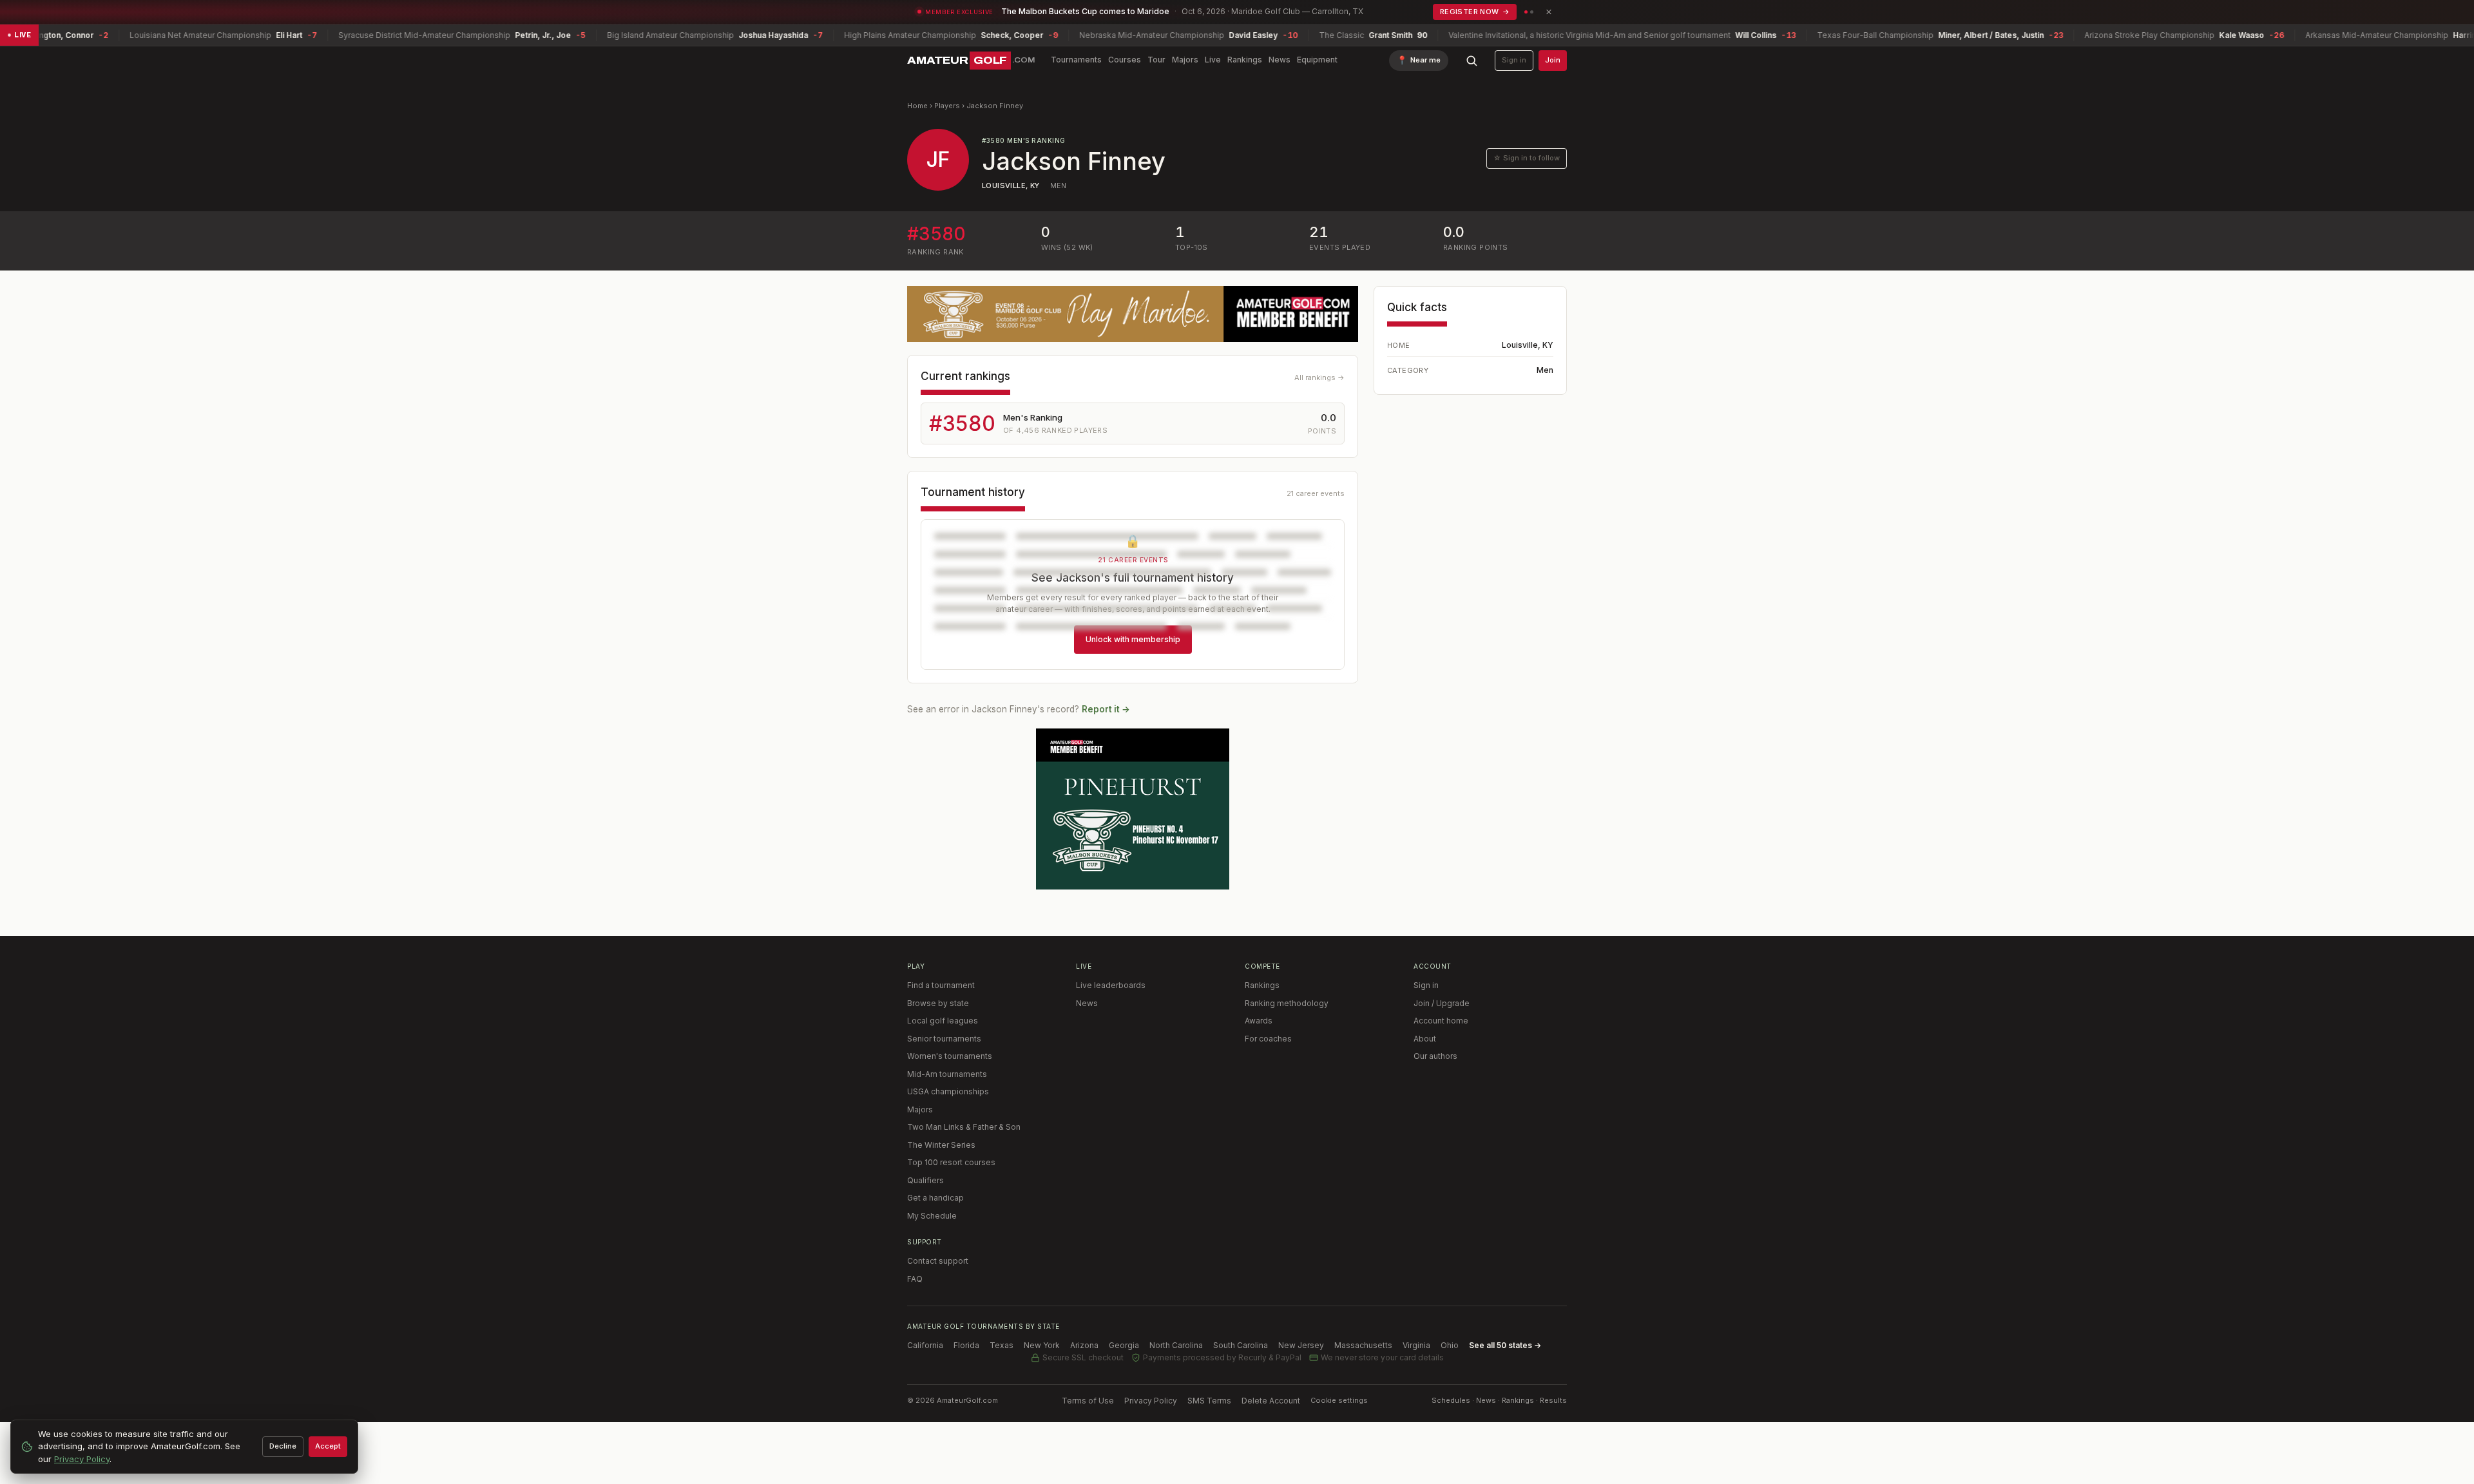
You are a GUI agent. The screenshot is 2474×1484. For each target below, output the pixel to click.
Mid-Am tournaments (947, 1074)
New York (1042, 1345)
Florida (966, 1345)
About (1425, 1039)
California (925, 1345)
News (1280, 60)
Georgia (1124, 1345)
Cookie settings (1339, 1400)
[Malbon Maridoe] (1133, 314)
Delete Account (1271, 1401)
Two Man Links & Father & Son (964, 1127)
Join (1553, 60)
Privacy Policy (1151, 1401)
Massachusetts (1363, 1345)
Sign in (1514, 60)
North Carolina (1176, 1345)
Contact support (938, 1261)
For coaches (1268, 1039)
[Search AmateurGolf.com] (1472, 61)
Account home (1441, 1021)
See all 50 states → (1505, 1345)
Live (1213, 60)
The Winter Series (941, 1145)
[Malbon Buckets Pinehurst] (1133, 809)
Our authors (1435, 1056)
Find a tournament (941, 985)
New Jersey (1301, 1345)
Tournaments (1076, 60)
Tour (1156, 60)
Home (917, 106)
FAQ (915, 1279)
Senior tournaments (944, 1039)
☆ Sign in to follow (1527, 158)
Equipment (1317, 60)
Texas (1002, 1345)
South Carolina (1241, 1345)
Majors (1185, 60)
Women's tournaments (950, 1056)
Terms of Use (1088, 1401)
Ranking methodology (1287, 1003)
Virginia (1416, 1345)
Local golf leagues (943, 1021)
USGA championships (948, 1091)
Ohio (1450, 1345)
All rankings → (1319, 377)
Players (947, 106)
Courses (1125, 60)
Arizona (1084, 1345)
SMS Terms (1209, 1401)
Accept (328, 1446)
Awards (1259, 1021)
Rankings (1245, 60)
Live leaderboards (1111, 985)
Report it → (1106, 709)
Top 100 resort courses (951, 1162)
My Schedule (932, 1216)
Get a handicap (935, 1198)
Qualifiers (925, 1180)
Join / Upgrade (1442, 1003)
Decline (283, 1446)
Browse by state (938, 1003)
